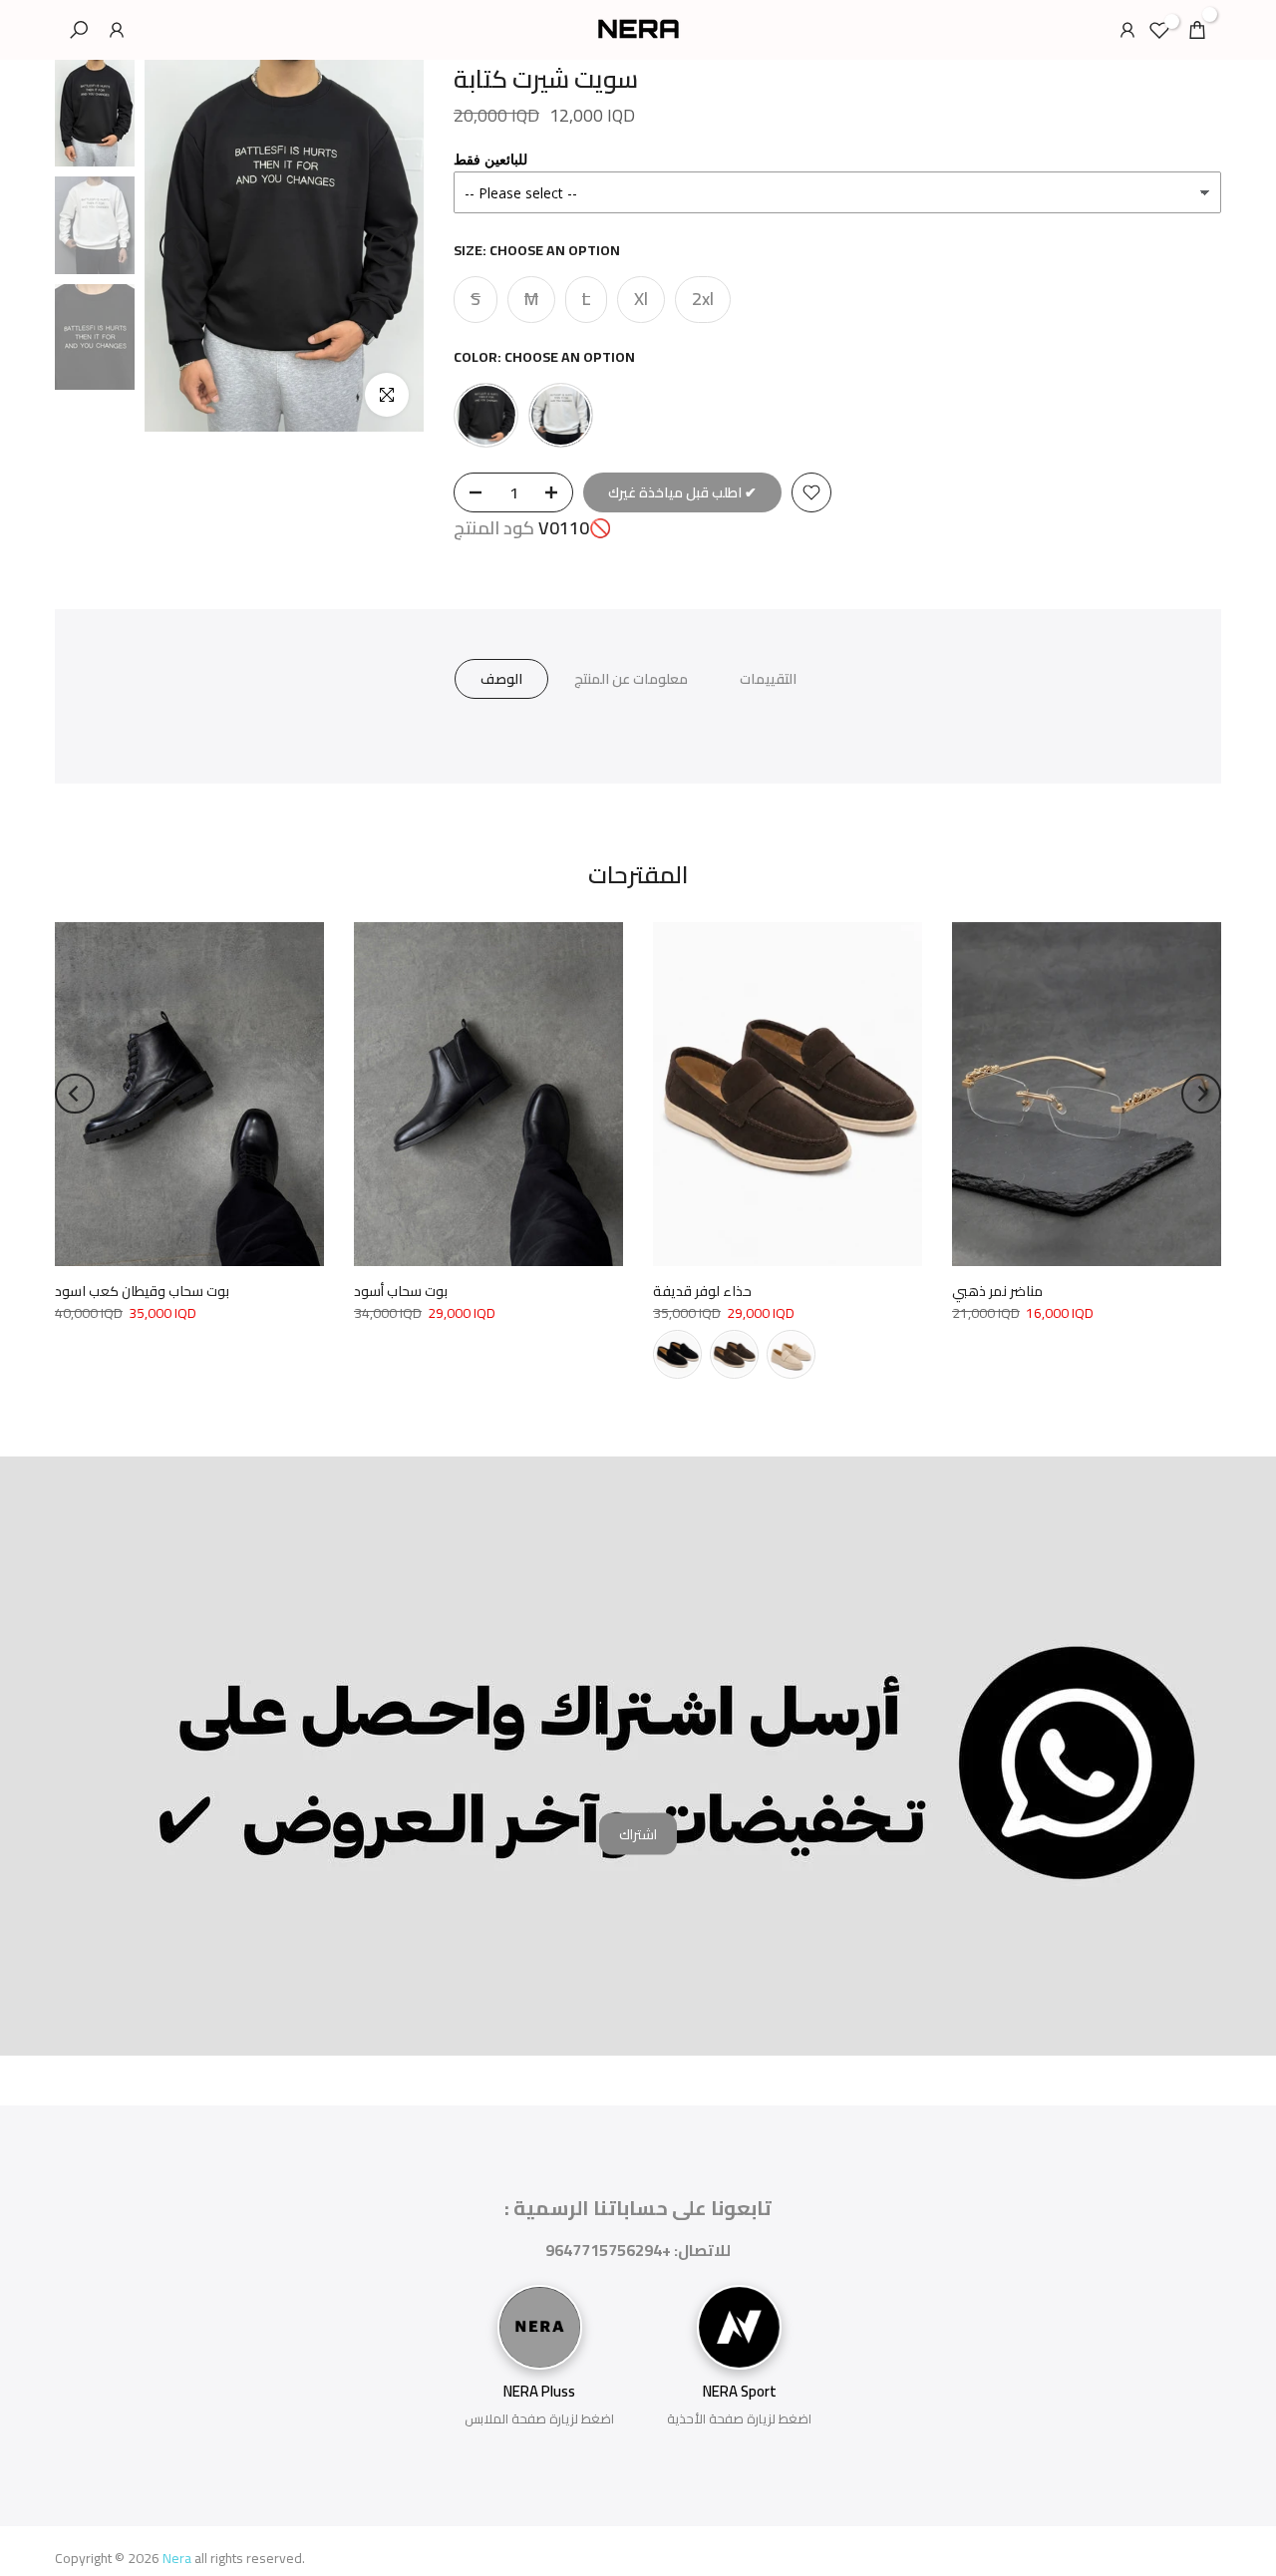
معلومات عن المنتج (631, 679)
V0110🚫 (575, 528)
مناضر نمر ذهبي (997, 1291)
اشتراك (638, 1833)
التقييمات (768, 679)
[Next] (389, 246)
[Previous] (179, 246)
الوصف (501, 679)
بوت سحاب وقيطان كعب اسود (142, 1291)
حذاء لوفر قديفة (702, 1291)
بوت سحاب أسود (401, 1291)
